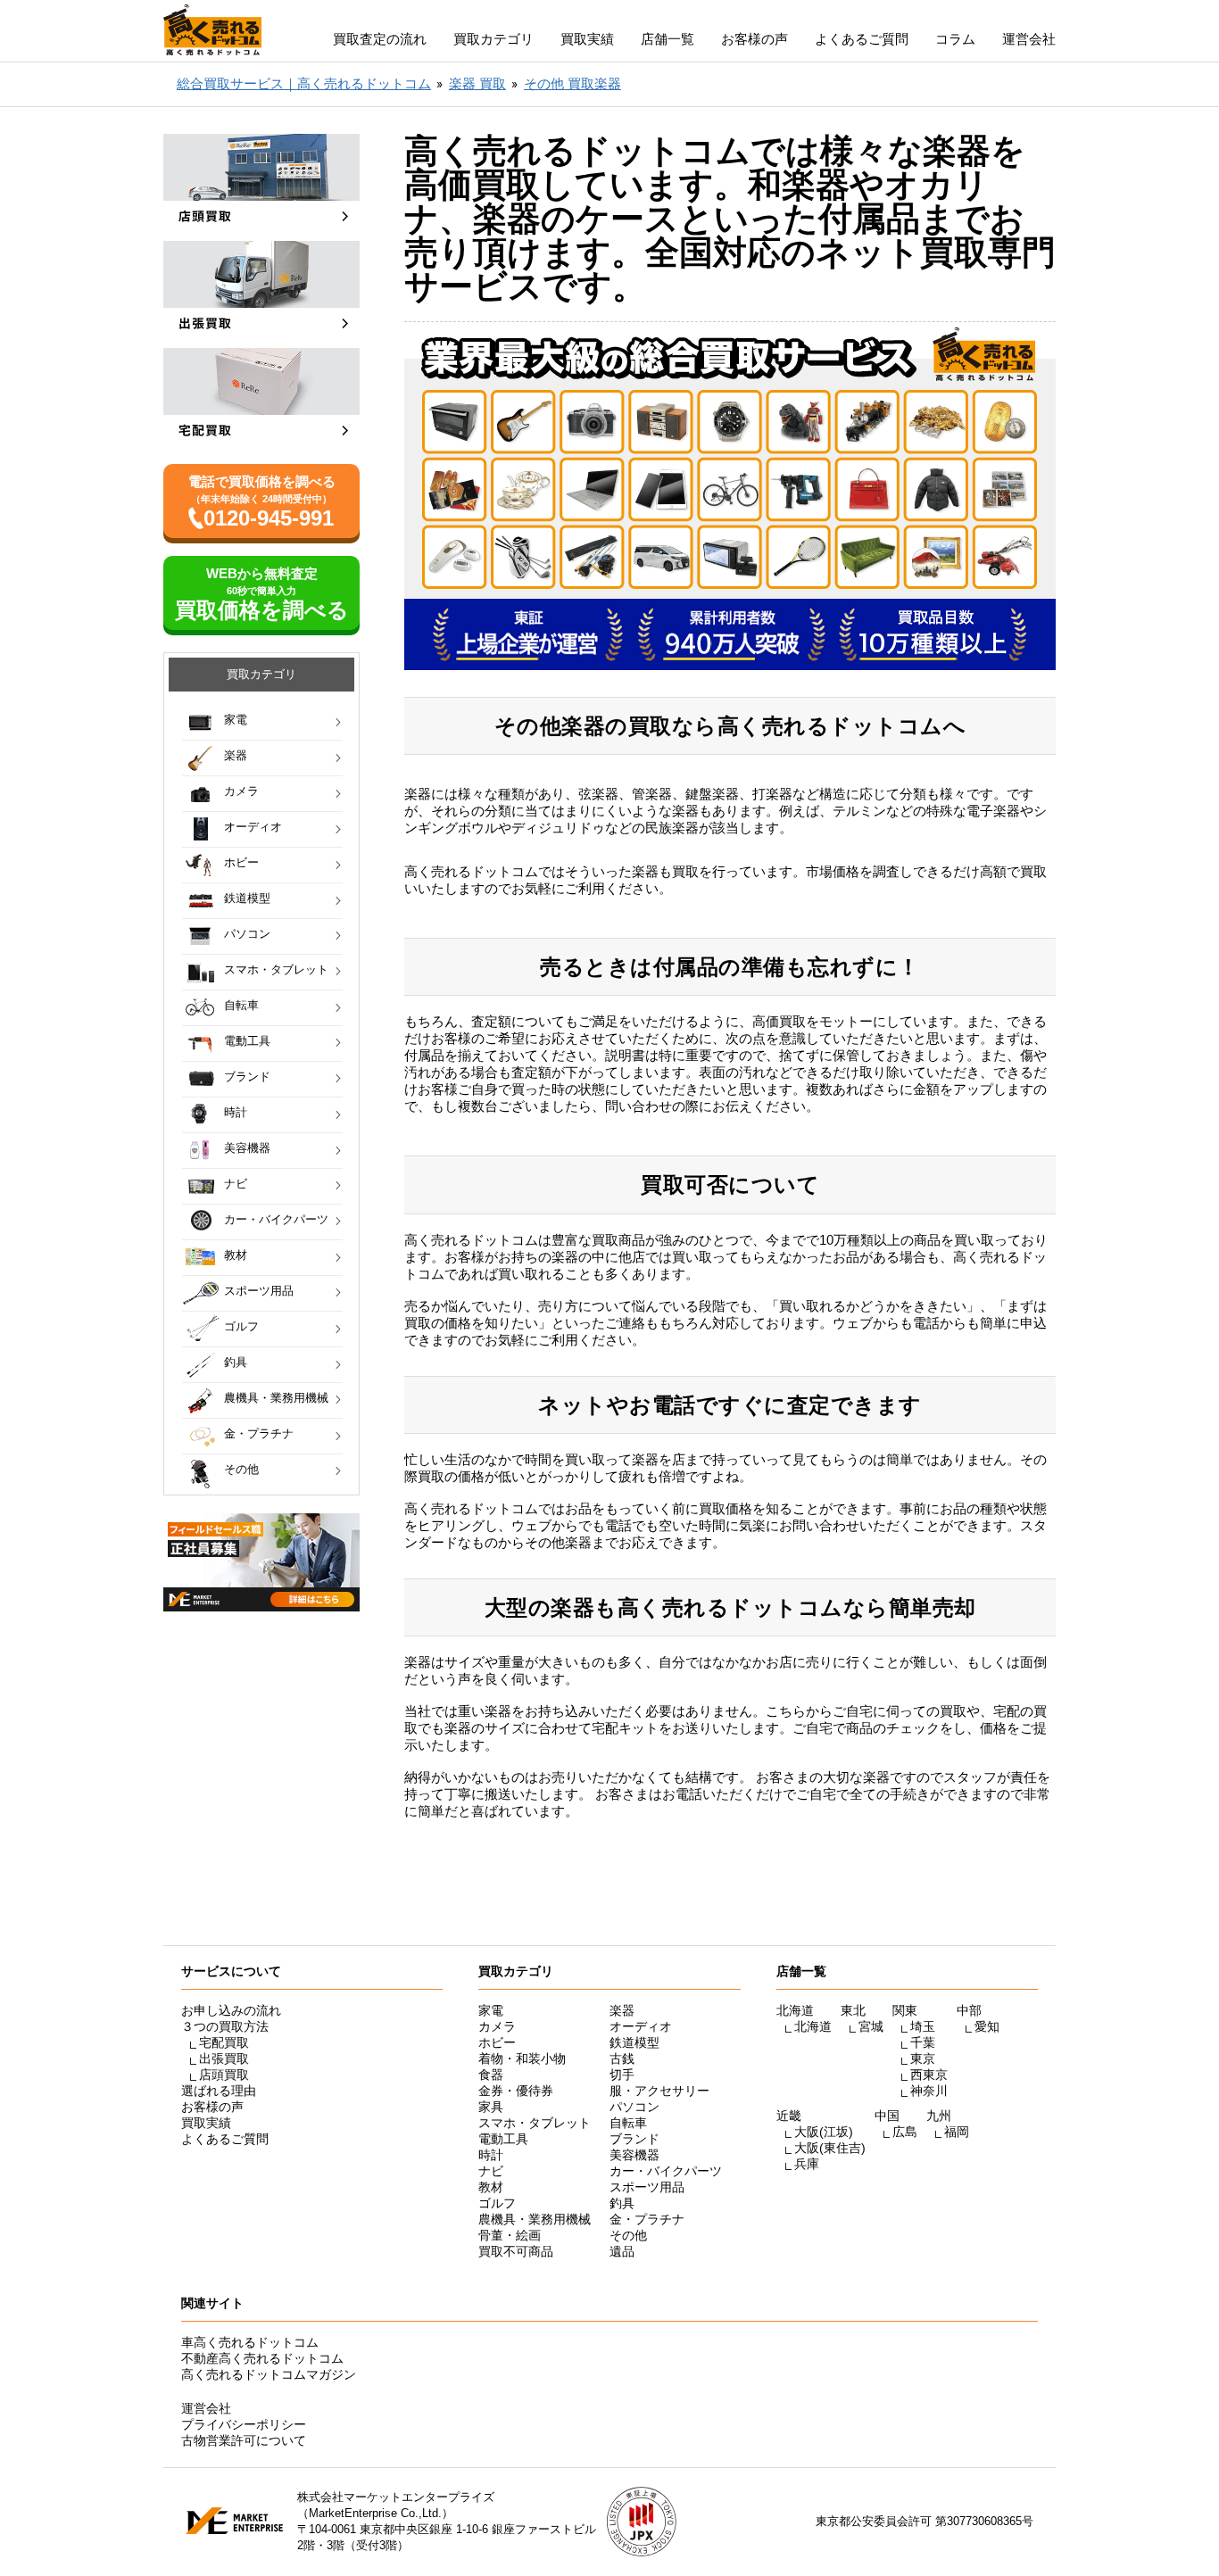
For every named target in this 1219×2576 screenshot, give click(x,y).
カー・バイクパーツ (276, 1219)
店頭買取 (224, 2075)
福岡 (957, 2132)
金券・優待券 (516, 2091)
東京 (923, 2058)
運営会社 (1029, 39)
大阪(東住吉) (830, 2148)
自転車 (241, 1005)
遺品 (622, 2251)
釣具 (236, 1362)
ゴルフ (241, 1326)
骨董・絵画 (510, 2235)
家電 (236, 720)
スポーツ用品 (259, 1291)
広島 (905, 2132)
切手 (622, 2075)
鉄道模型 (247, 898)
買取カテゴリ (493, 39)
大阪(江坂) (824, 2132)
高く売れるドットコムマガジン (269, 2374)
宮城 (871, 2026)
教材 (236, 1255)
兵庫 (807, 2164)
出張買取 (224, 2058)
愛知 (987, 2026)
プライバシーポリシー (244, 2424)
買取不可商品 (516, 2251)
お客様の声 (755, 39)
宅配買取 (224, 2042)
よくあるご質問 (862, 39)
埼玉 (923, 2026)
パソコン (247, 934)
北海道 (813, 2026)
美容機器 (247, 1148)
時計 (236, 1112)
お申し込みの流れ (231, 2010)
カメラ (241, 791)
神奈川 (929, 2091)
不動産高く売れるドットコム (262, 2358)
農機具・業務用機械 (276, 1398)
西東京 (929, 2075)
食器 (491, 2075)
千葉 (923, 2042)
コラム (955, 39)
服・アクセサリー (659, 2091)
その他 (241, 1469)
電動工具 (247, 1041)
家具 (491, 2107)
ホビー (241, 862)
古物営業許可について (244, 2440)
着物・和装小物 (522, 2058)
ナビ (236, 1184)
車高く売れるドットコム (250, 2342)
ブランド (247, 1077)
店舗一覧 (668, 39)
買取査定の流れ (380, 39)
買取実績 (587, 39)
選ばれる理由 (219, 2091)
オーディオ (253, 827)
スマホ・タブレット (276, 969)
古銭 (622, 2058)
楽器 (236, 755)
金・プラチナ (259, 1433)
